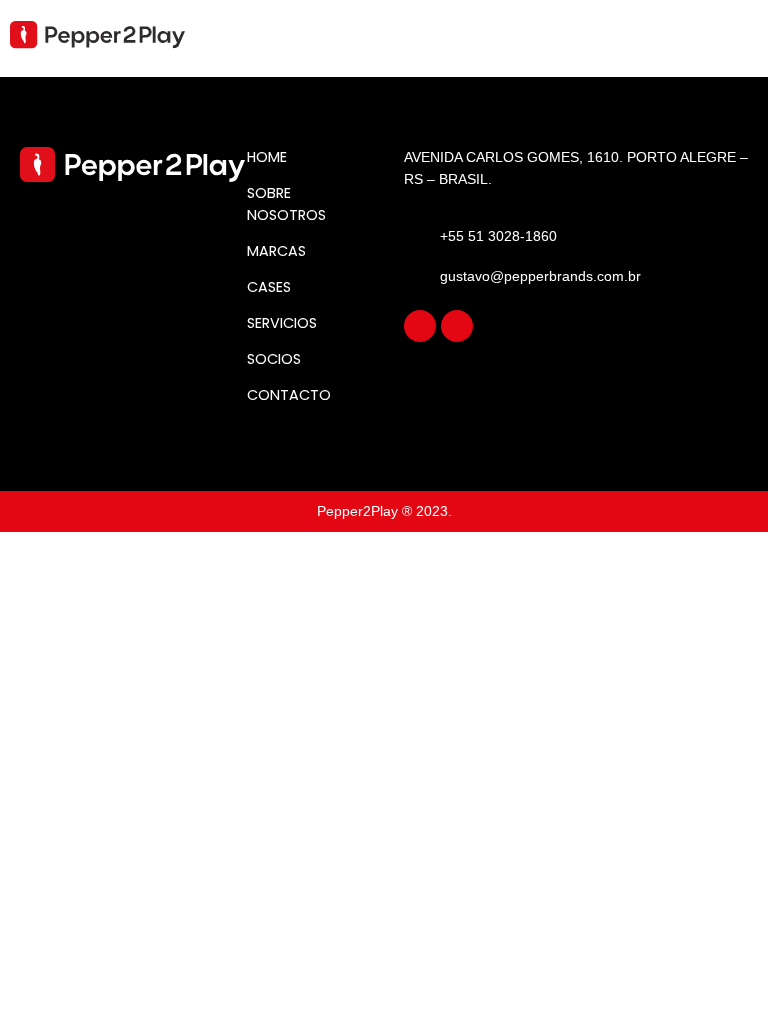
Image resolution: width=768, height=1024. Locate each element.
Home (267, 157)
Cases (269, 287)
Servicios (282, 323)
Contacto (289, 395)
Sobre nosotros (286, 204)
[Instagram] (420, 326)
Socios (274, 359)
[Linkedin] (457, 326)
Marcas (276, 251)
